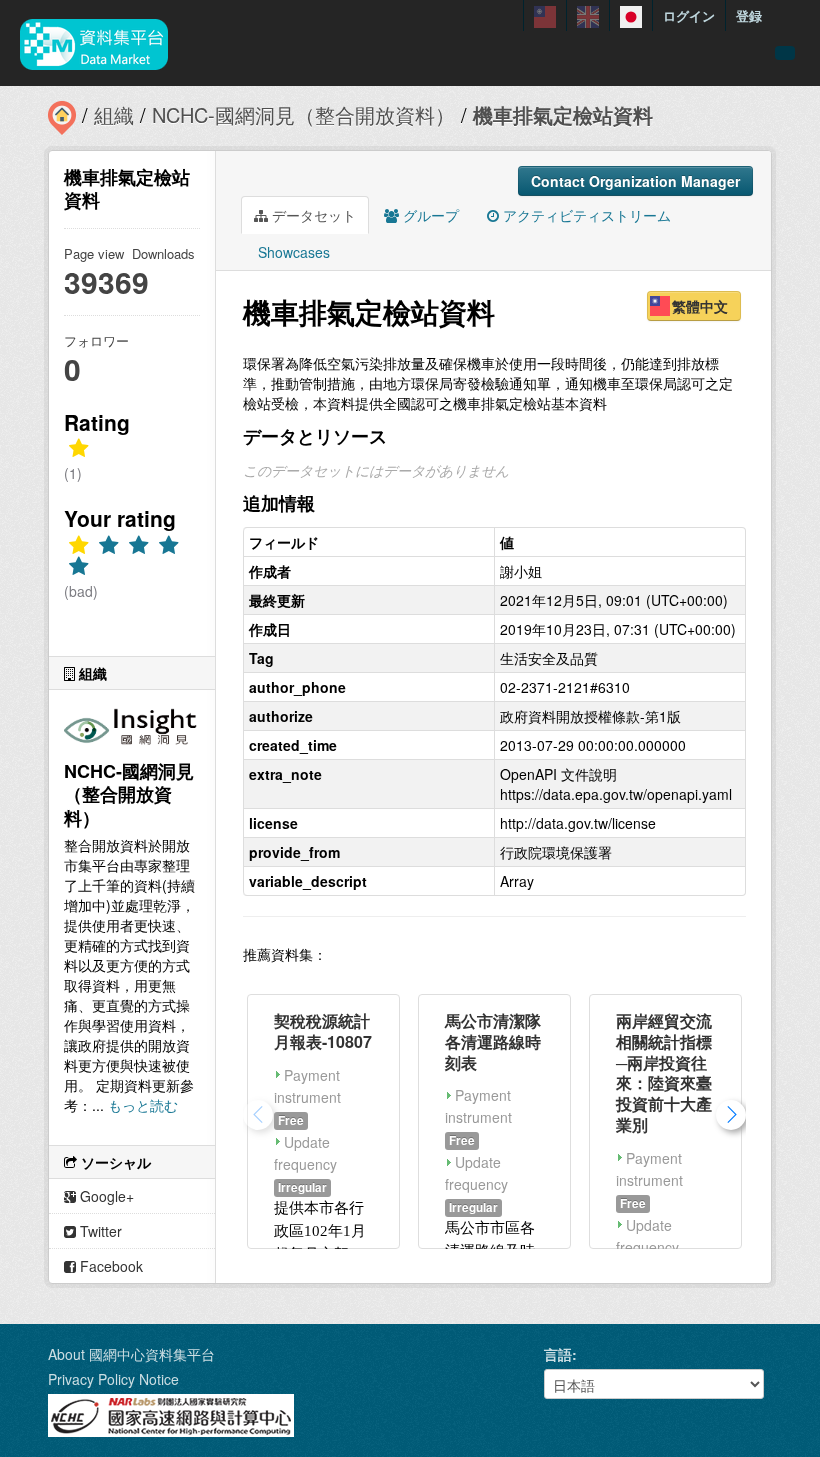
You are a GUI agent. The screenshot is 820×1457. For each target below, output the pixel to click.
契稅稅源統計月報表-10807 (323, 1031)
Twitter (99, 1231)
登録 (749, 15)
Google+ (105, 1196)
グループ (429, 215)
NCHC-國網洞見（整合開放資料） (303, 114)
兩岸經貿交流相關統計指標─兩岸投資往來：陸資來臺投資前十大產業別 (664, 1072)
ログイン (689, 15)
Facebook (109, 1266)
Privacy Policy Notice (113, 1379)
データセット (312, 215)
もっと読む (143, 1105)
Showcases (292, 252)
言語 (558, 1354)
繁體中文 (700, 306)
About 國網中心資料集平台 (131, 1354)
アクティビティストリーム (585, 215)
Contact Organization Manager (635, 181)
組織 (114, 114)
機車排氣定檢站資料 (563, 114)
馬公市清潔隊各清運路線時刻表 (493, 1041)
